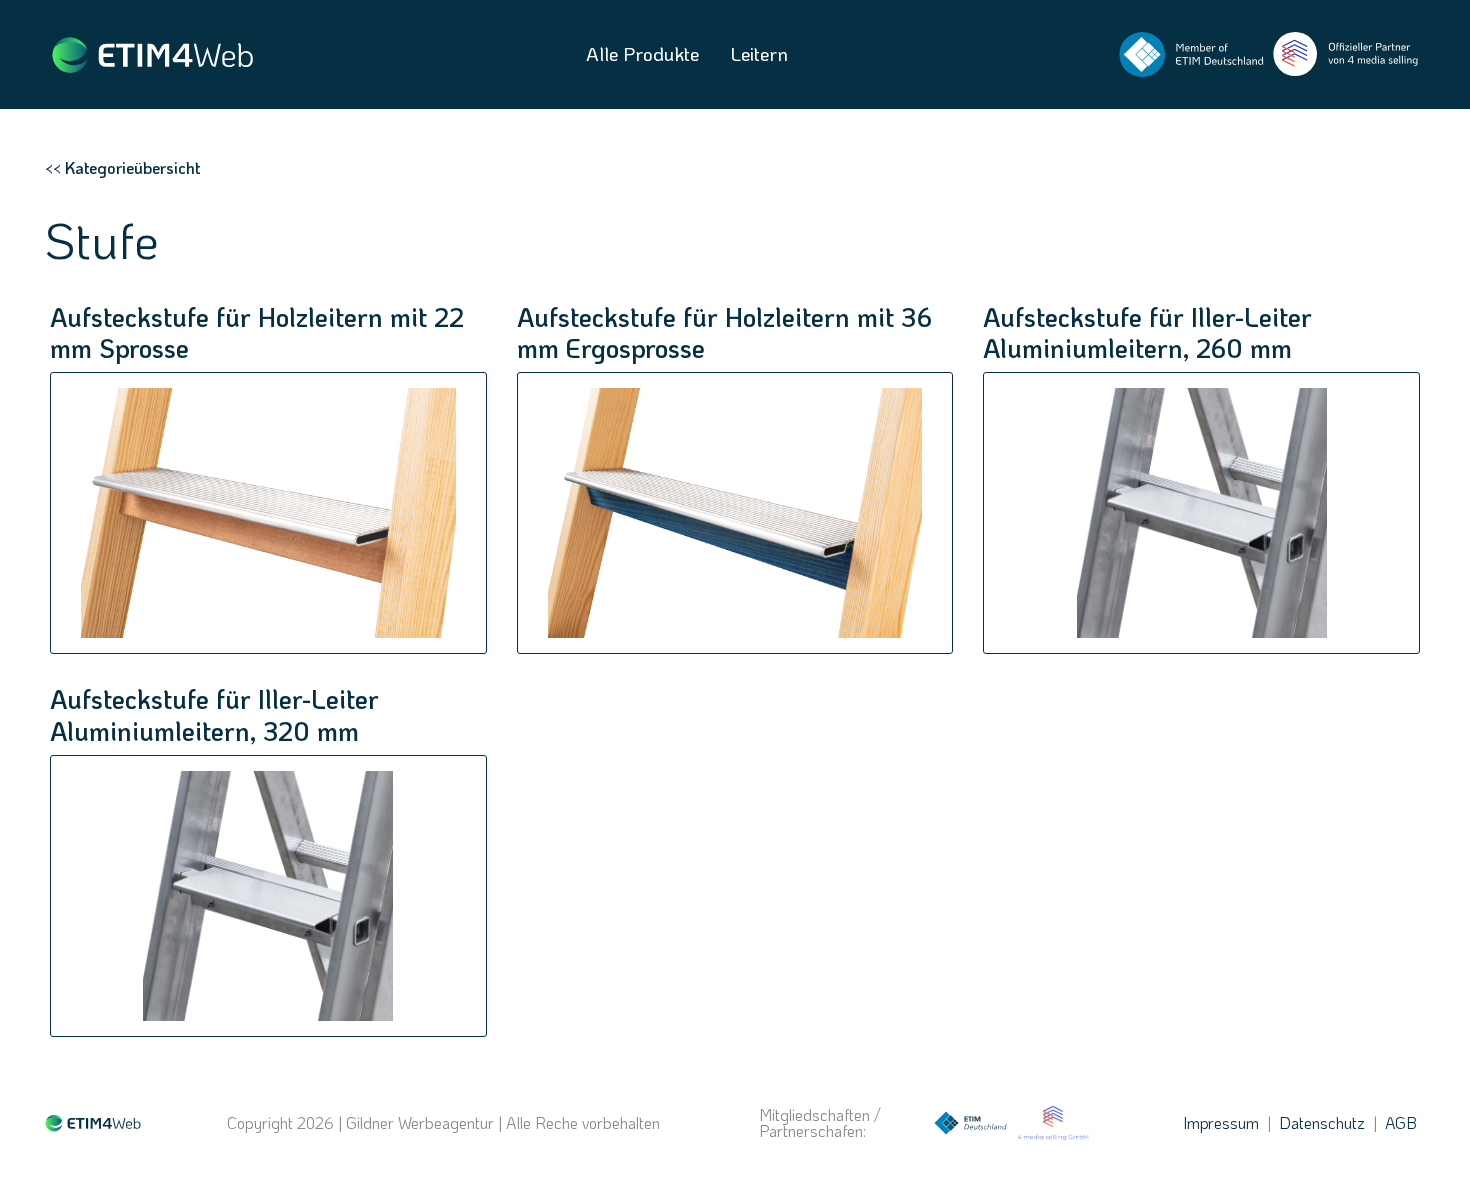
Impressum (1221, 1122)
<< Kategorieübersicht (122, 167)
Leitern (759, 53)
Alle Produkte (642, 53)
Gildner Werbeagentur (420, 1123)
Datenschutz (1322, 1122)
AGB (1401, 1122)
